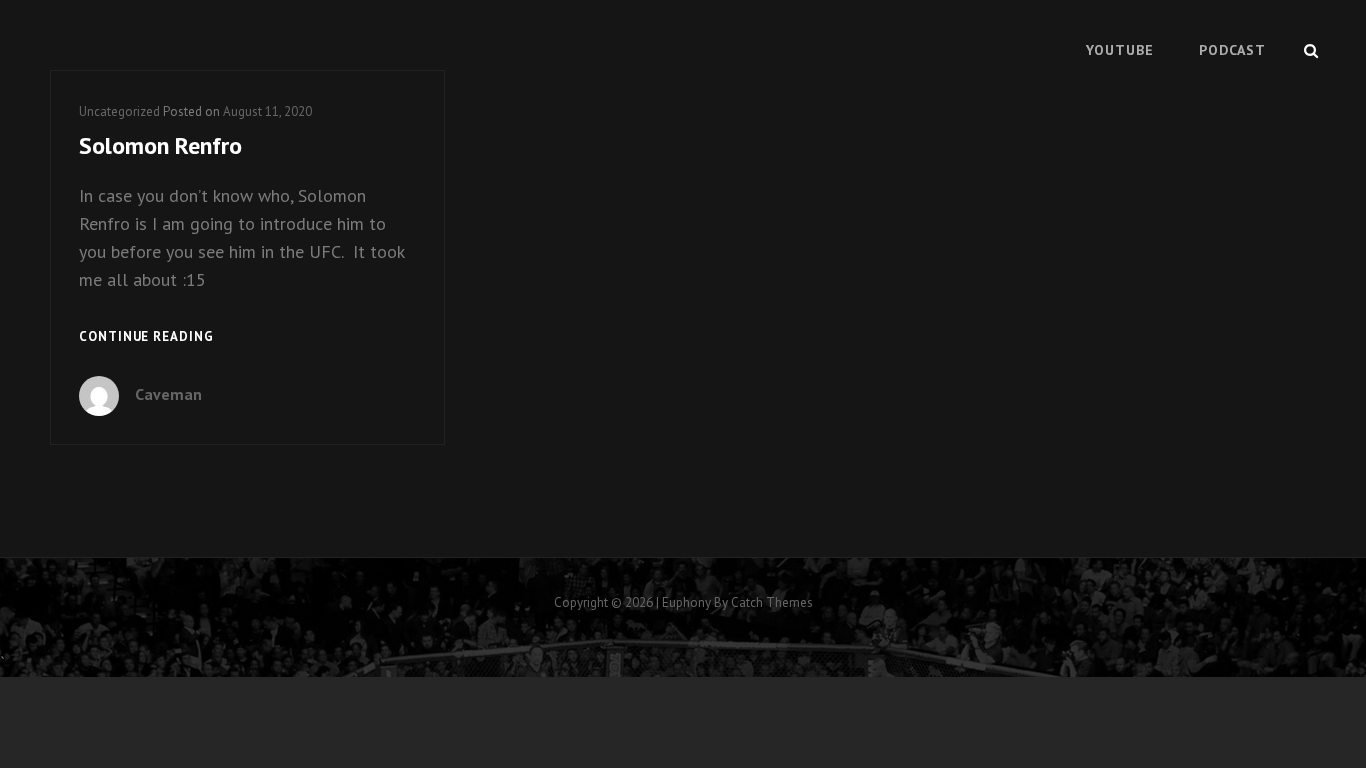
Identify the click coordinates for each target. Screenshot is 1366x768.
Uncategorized (119, 111)
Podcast (1232, 50)
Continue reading (146, 338)
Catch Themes (772, 602)
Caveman (168, 394)
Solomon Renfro (160, 145)
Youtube (1120, 50)
